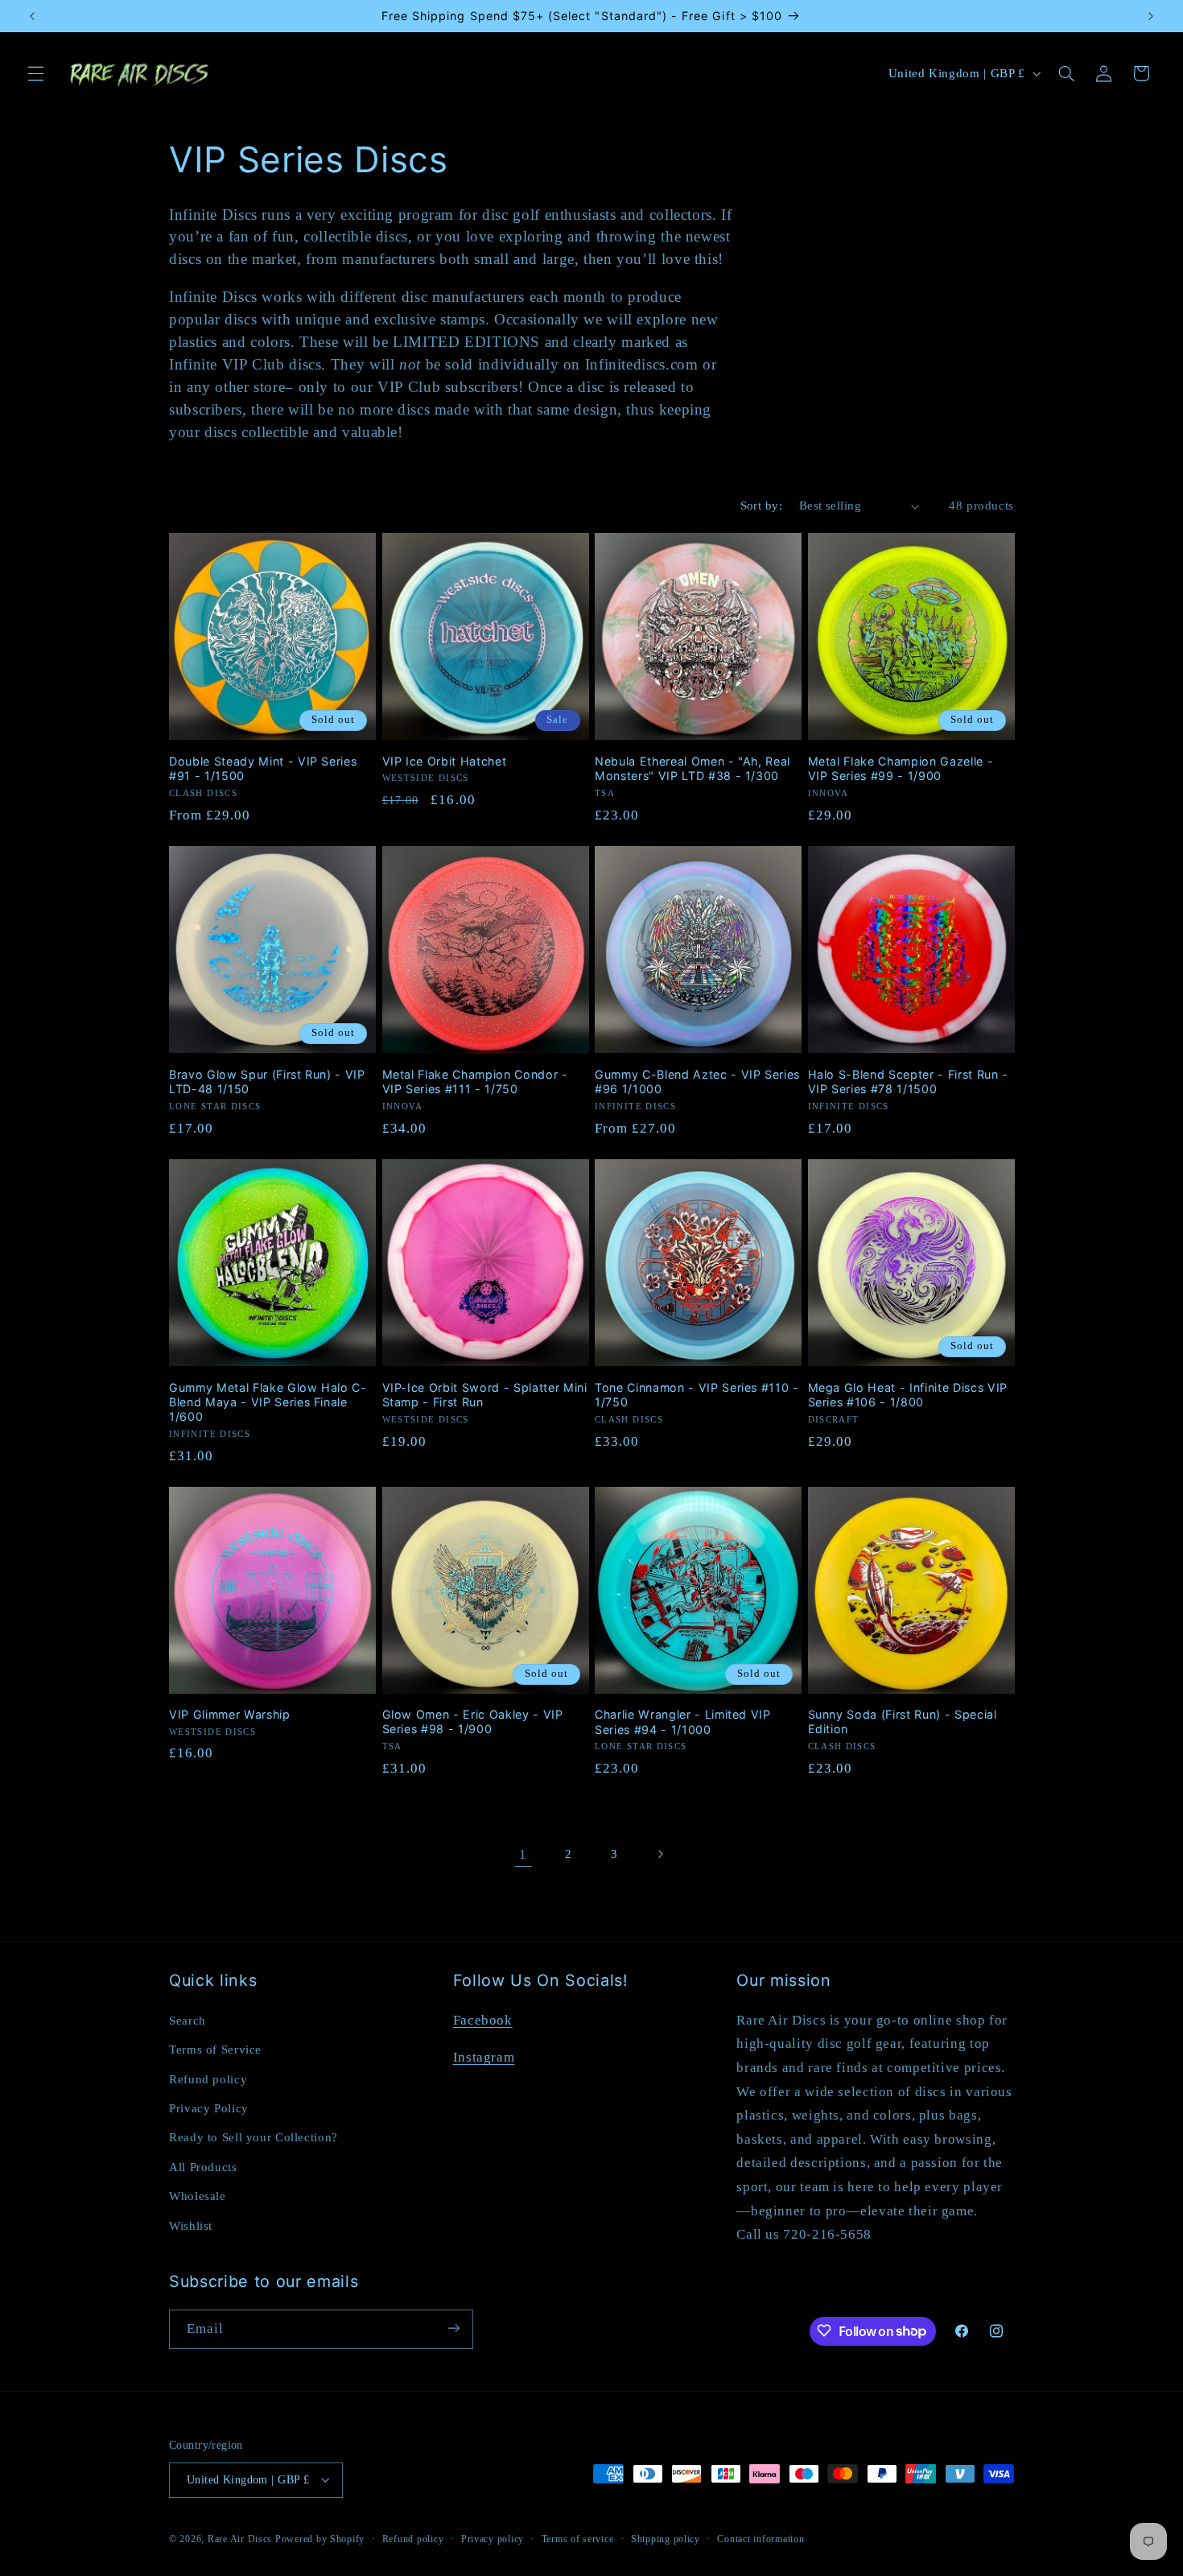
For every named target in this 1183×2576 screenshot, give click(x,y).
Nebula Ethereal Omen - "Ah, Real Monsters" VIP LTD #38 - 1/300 (692, 768)
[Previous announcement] (32, 16)
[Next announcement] (1151, 16)
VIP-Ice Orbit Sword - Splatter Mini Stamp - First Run (485, 1394)
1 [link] (523, 1854)
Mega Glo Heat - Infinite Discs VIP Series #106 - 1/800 (908, 1394)
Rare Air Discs (240, 2538)
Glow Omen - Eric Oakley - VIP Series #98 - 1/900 (473, 1721)
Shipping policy (666, 2538)
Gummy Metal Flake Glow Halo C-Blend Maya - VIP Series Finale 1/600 (268, 1402)
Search (188, 2020)
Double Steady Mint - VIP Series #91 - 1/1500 (263, 768)
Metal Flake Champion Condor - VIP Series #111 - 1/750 (475, 1081)
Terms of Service (215, 2049)
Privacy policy (493, 2538)
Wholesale (198, 2195)
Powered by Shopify (320, 2538)
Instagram (484, 2056)
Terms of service (578, 2538)
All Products (203, 2166)
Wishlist (191, 2225)
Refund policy (208, 2079)
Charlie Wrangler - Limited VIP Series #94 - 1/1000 (683, 1721)
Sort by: (761, 506)
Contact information (760, 2538)
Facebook (483, 2019)
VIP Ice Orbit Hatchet (445, 760)
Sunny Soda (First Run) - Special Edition (903, 1721)
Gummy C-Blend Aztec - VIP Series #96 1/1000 (697, 1081)
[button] (35, 73)
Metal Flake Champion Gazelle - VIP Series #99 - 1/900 (901, 768)
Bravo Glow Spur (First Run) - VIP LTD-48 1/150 (267, 1081)
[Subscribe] (454, 2328)
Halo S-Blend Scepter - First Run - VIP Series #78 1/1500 (908, 1081)
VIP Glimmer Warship (230, 1714)
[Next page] (660, 1854)
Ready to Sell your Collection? (253, 2137)
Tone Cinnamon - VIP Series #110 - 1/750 (697, 1394)
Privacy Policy (209, 2107)
